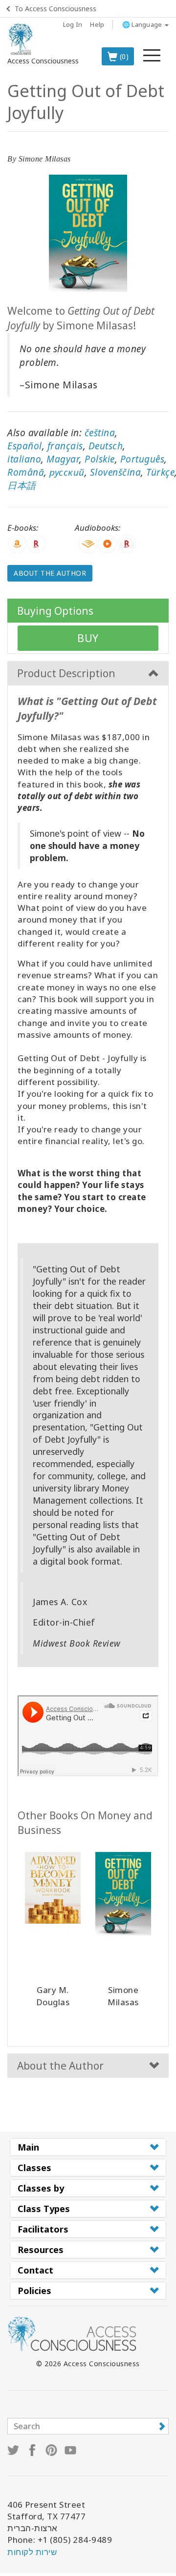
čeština (100, 433)
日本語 (22, 485)
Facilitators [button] (43, 2229)
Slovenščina (116, 472)
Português (143, 459)
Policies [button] (34, 2291)
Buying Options (55, 611)
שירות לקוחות (32, 2552)
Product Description (66, 673)
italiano (24, 459)
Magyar (63, 459)
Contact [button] (35, 2270)
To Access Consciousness (55, 9)
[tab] (88, 2147)
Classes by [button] (41, 2188)
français (65, 446)
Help (97, 24)
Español (25, 446)
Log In (73, 24)
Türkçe (160, 472)
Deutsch (106, 446)
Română (26, 472)
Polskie (100, 459)
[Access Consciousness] (21, 39)
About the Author (50, 573)
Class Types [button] (44, 2209)
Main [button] (28, 2147)
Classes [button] (34, 2168)
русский (67, 472)
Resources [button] (41, 2250)
